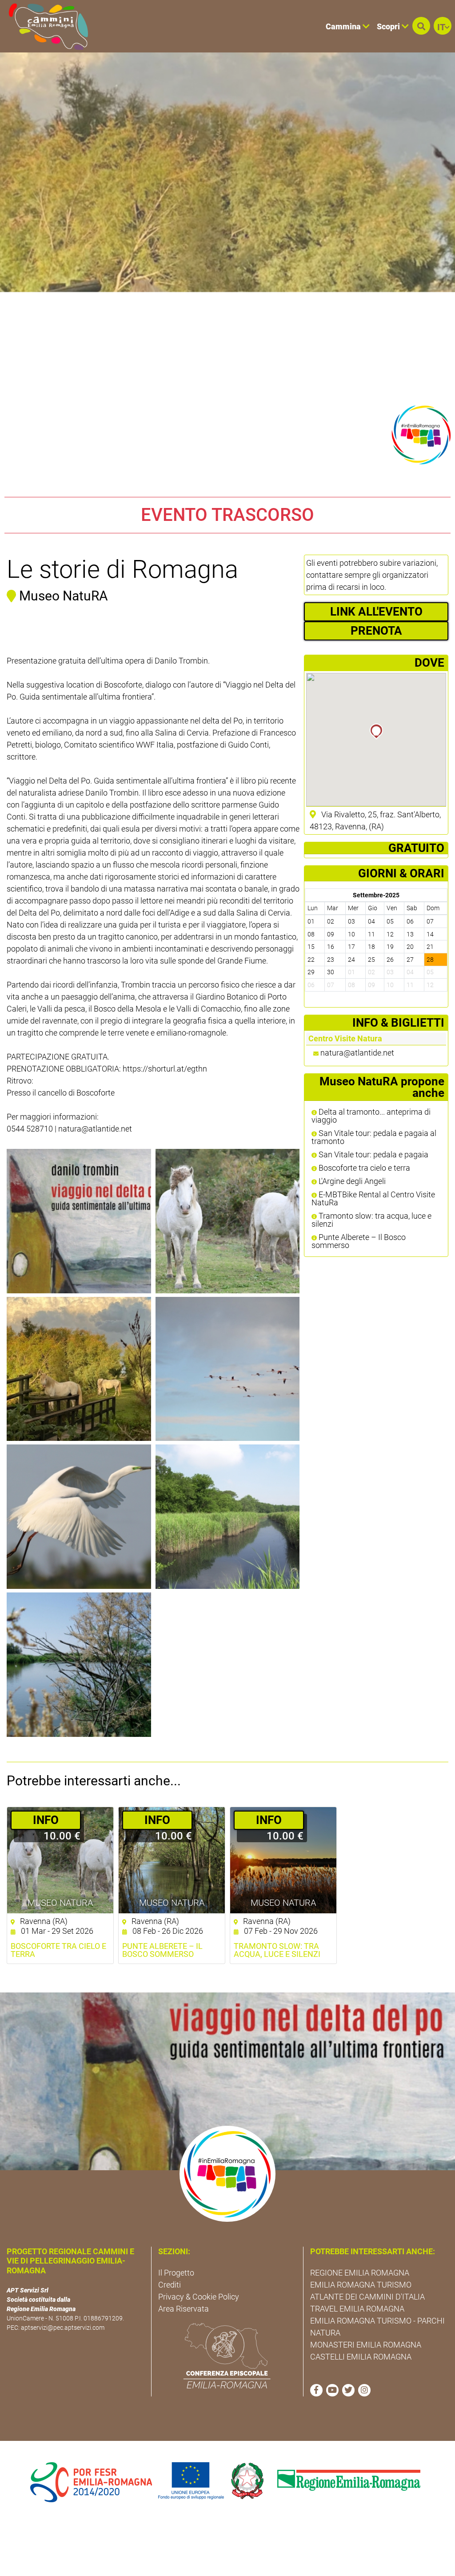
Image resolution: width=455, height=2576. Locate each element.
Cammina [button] (344, 26)
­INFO (46, 1820)
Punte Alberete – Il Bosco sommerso (359, 1241)
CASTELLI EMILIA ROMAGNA (361, 2357)
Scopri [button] (389, 26)
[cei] (227, 2356)
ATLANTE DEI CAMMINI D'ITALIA (367, 2297)
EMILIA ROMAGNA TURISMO (361, 2285)
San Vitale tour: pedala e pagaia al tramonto (374, 1137)
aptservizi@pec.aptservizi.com (63, 2328)
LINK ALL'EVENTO (376, 612)
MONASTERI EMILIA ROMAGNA (366, 2345)
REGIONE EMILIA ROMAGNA (360, 2273)
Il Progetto (176, 2273)
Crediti (170, 2285)
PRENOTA (376, 631)
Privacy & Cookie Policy (199, 2297)
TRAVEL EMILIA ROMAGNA (357, 2309)
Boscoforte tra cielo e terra (363, 1168)
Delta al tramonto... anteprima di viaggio (371, 1116)
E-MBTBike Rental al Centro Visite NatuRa (373, 1199)
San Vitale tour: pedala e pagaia (373, 1155)
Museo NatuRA (60, 1903)
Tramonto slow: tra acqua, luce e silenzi (371, 1220)
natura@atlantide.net (357, 1053)
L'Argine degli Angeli (351, 1181)
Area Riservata (184, 2309)
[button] (421, 26)
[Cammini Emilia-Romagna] (45, 26)
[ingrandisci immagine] (79, 1221)
